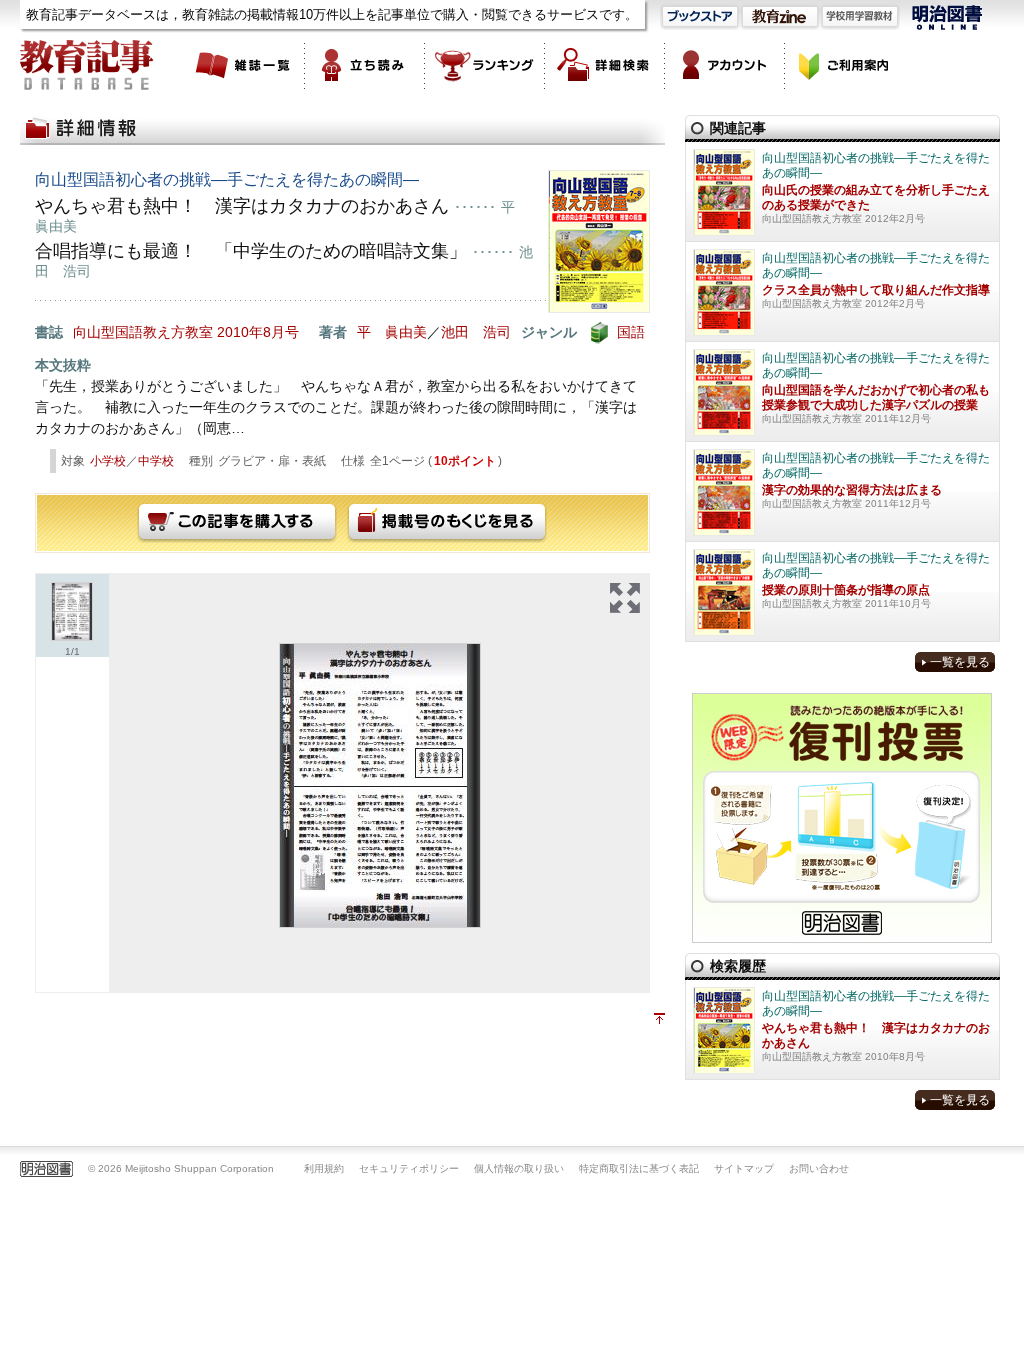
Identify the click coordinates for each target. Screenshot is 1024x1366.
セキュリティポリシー (409, 1168)
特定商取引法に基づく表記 (639, 1168)
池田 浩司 (476, 332)
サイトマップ (744, 1168)
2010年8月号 (258, 332)
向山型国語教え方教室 (143, 332)
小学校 (108, 461)
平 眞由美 (392, 332)
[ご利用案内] (845, 65)
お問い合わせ (819, 1168)
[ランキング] (485, 65)
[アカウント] (725, 65)
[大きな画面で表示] (625, 598)
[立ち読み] (365, 65)
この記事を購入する (237, 523)
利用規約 (324, 1168)
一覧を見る (960, 662)
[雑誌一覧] (245, 65)
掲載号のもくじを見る (447, 523)
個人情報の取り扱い (519, 1168)
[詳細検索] (605, 65)
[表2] (380, 785)
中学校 (156, 461)
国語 (631, 332)
